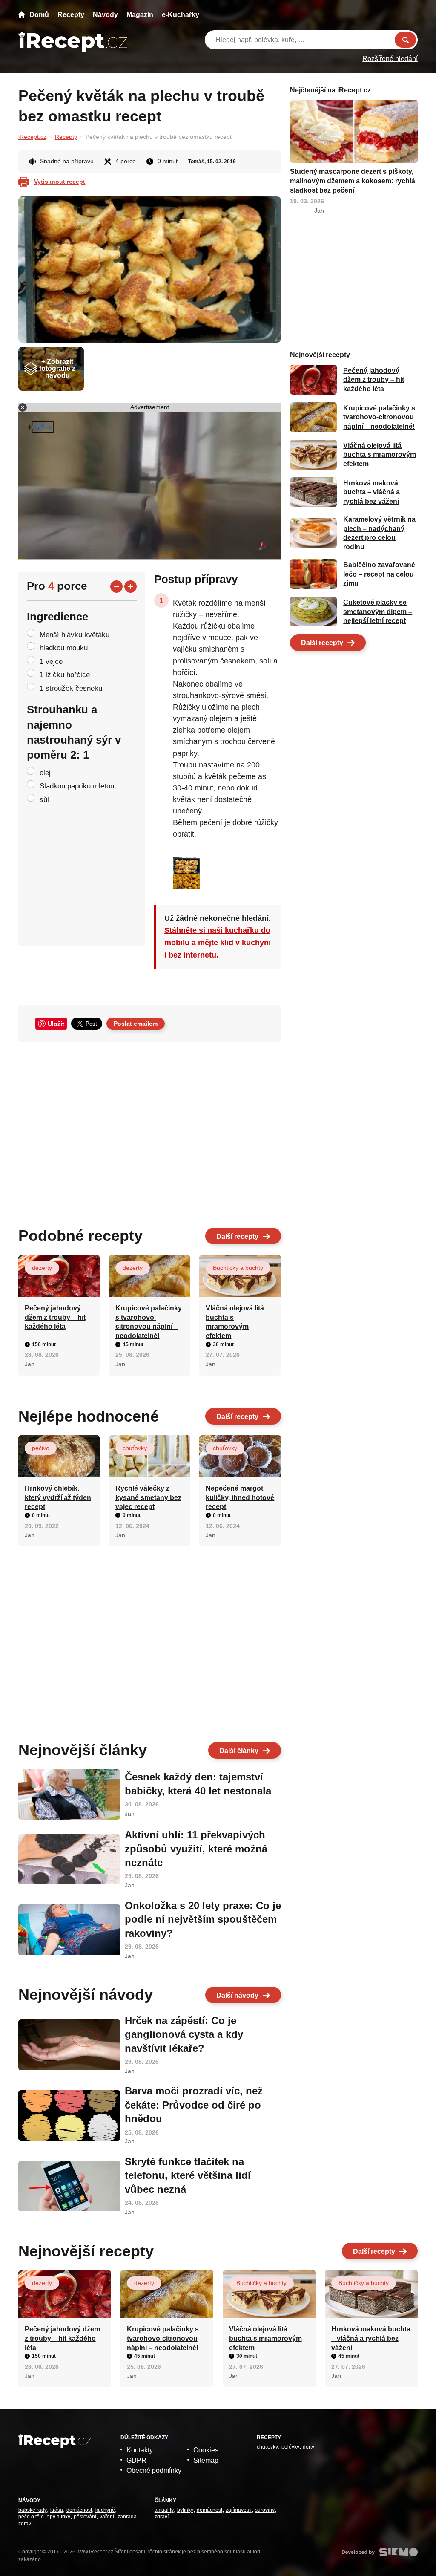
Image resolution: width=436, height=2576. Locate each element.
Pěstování (85, 2517)
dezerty (42, 1268)
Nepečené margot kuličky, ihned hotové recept (240, 1497)
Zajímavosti (239, 2510)
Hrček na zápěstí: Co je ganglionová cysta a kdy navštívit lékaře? (184, 2034)
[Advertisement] (150, 1131)
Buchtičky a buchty (238, 1268)
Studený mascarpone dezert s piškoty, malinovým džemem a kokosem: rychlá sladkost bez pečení (353, 181)
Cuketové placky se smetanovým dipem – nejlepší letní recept (378, 612)
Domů (39, 15)
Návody (105, 15)
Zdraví (25, 2524)
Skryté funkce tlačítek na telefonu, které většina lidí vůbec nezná (188, 2175)
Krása (57, 2510)
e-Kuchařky (181, 15)
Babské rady (33, 2510)
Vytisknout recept (60, 182)
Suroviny (265, 2510)
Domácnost (79, 2510)
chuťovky (135, 1448)
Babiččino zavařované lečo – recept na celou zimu (379, 574)
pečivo (41, 1448)
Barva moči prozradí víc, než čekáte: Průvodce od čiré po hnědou (194, 2105)
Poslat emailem (136, 1024)
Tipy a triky (59, 2517)
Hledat (405, 40)
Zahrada (127, 2517)
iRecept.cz (32, 137)
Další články (239, 1751)
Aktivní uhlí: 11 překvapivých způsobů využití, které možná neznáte (196, 1849)
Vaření (107, 2517)
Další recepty (237, 1236)
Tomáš (196, 162)
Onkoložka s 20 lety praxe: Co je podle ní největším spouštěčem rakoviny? (203, 1919)
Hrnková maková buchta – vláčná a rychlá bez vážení (371, 492)
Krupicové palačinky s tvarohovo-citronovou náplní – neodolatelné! (379, 417)
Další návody (237, 1995)
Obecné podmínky (154, 2471)
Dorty (308, 2447)
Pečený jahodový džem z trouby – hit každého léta (55, 1317)
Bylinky (185, 2510)
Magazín (140, 15)
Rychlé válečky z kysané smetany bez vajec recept (148, 1497)
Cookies (206, 2450)
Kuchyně (105, 2510)
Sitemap (206, 2460)
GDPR (136, 2460)
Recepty (71, 15)
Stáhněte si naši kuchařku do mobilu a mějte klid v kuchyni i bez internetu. (218, 943)
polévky (290, 2447)
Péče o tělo (31, 2517)
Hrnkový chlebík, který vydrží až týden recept (58, 1497)
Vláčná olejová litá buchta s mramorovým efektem (380, 455)
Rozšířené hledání (390, 59)
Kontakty (140, 2450)
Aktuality (164, 2510)
